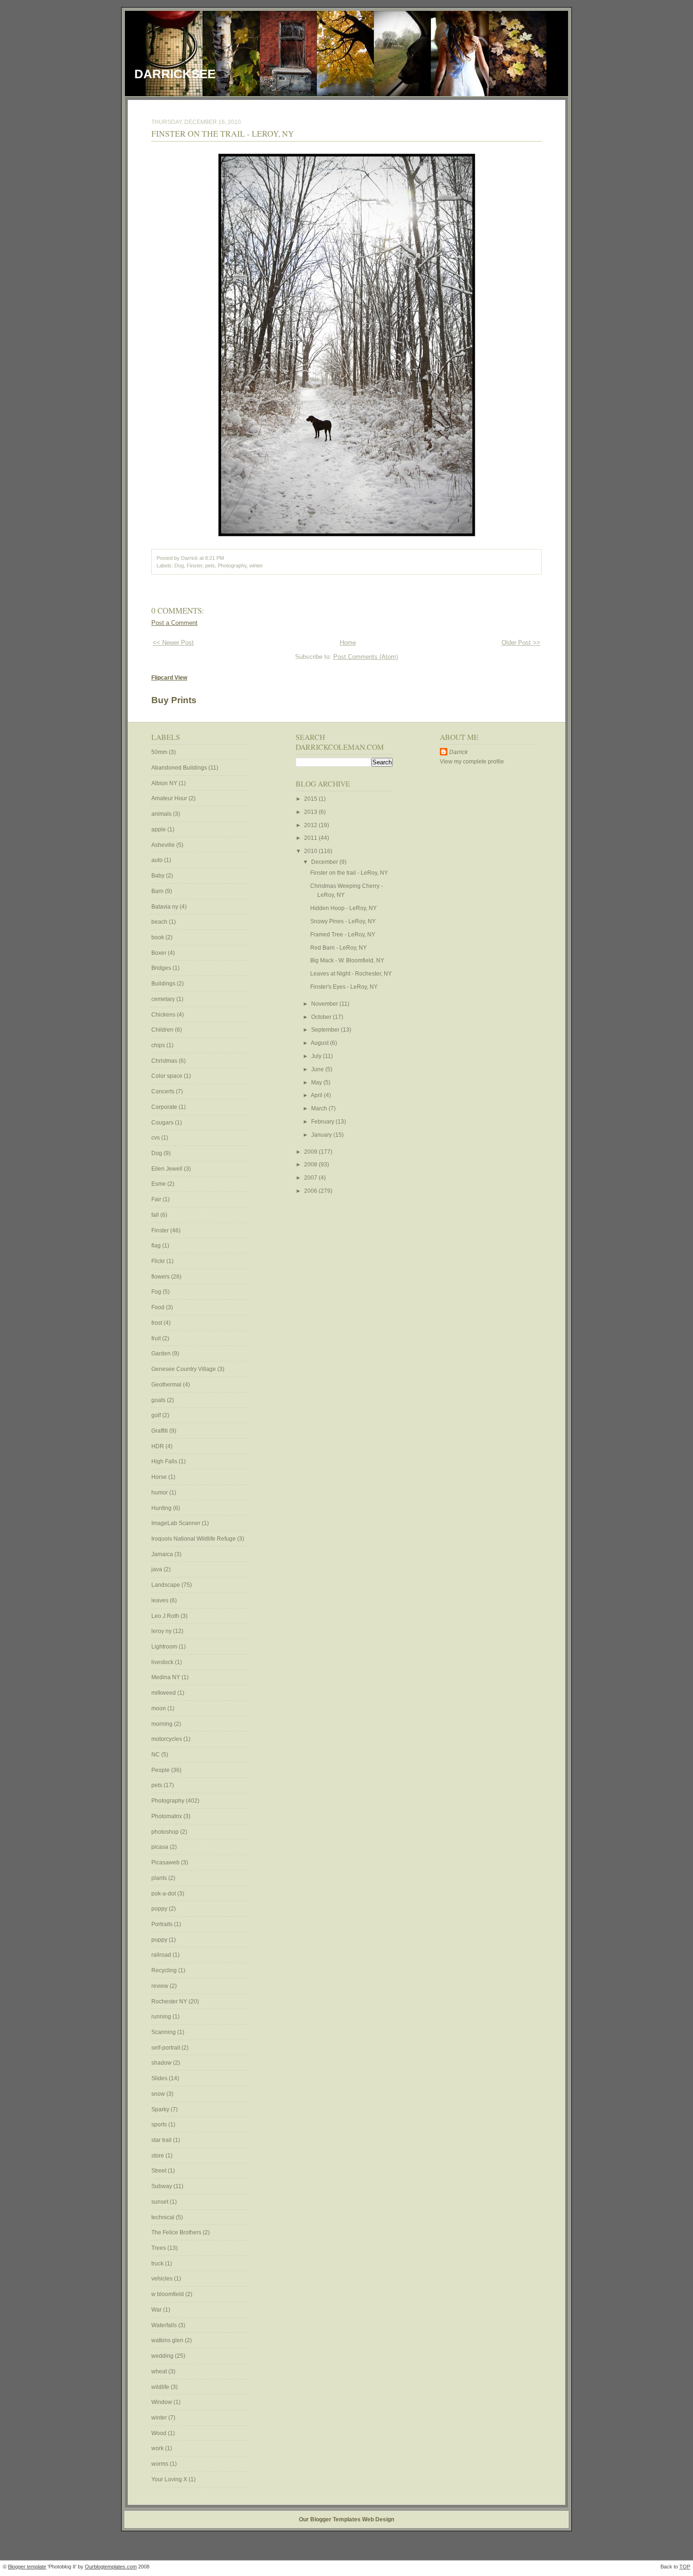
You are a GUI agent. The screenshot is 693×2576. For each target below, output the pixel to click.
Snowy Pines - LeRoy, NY (343, 921)
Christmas (165, 1061)
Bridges (162, 968)
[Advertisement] (468, 918)
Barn (158, 891)
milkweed (164, 1693)
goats (159, 1400)
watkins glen (168, 2340)
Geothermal (167, 1385)
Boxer (160, 953)
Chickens (164, 1015)
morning (163, 1724)
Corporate (165, 1107)
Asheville (164, 845)
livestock (163, 1662)
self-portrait (166, 2048)
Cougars (163, 1123)
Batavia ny (165, 907)
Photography (232, 566)
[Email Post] (226, 558)
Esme (159, 1184)
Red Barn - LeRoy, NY (338, 948)
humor (160, 1493)
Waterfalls (165, 2325)
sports (160, 2125)
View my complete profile (472, 762)
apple (159, 829)
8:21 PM (214, 558)
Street (160, 2171)
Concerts (164, 1091)
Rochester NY (170, 2002)
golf (157, 1415)
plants (160, 1878)
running (162, 2017)
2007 (311, 1178)
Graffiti (160, 1431)
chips (159, 1045)
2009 (311, 1152)
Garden (162, 1354)
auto (158, 860)
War (157, 2310)
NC (156, 1755)
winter (256, 566)
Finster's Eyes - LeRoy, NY (344, 987)
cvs (156, 1138)
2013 (311, 812)
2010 (311, 851)
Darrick (458, 752)
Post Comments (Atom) (366, 657)
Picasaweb (166, 1862)
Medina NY (166, 1677)
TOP (685, 2567)
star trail (162, 2140)
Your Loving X (170, 2479)
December (325, 862)
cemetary (164, 999)
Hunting (162, 1508)
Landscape (166, 1585)
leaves (161, 1600)
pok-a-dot (164, 1894)
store (158, 2156)
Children (163, 1030)
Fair (157, 1199)
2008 (311, 1165)
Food (159, 1307)
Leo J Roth (166, 1616)
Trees (159, 2248)
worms (161, 2464)
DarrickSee (175, 74)
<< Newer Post (173, 643)
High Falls (165, 1461)
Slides (160, 2078)
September (326, 1030)
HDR (158, 1446)
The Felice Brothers (177, 2232)
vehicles (163, 2279)
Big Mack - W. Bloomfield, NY (347, 960)
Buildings (164, 984)
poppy (160, 1909)
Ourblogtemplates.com (111, 2567)
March (320, 1108)
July (317, 1056)
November (325, 1004)
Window (162, 2402)
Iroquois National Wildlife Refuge (194, 1539)
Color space (168, 1076)
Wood (160, 2433)
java (157, 1569)
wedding (163, 2356)
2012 (311, 825)
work (158, 2448)
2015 (311, 799)
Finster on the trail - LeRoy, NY (223, 133)
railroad (162, 1955)
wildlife (161, 2387)
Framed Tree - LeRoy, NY (343, 935)
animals (162, 814)
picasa (161, 1847)
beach (160, 922)
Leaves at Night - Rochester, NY (351, 974)
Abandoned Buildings (180, 768)
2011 (311, 838)
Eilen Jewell (168, 1169)
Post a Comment (174, 623)
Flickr (159, 1261)
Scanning (164, 2032)
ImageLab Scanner (177, 1523)
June (318, 1069)
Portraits (163, 1924)
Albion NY (165, 783)
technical (164, 2217)
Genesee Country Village (184, 1369)
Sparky (161, 2109)
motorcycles (167, 1739)
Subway (162, 2186)
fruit (157, 1338)
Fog (157, 1292)
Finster (194, 566)
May (317, 1083)
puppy (160, 1940)
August (320, 1043)
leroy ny (162, 1631)
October (322, 1017)
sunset (161, 2202)
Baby (159, 876)
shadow (162, 2063)
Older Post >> (521, 643)
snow (159, 2094)
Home (348, 643)
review (161, 1986)
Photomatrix (167, 1816)
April (317, 1095)
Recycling (165, 1970)
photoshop (166, 1832)
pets (210, 566)
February (323, 1122)
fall (156, 1215)
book (158, 937)
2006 (311, 1191)
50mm (160, 752)
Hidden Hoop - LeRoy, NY (343, 908)
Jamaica (163, 1554)
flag (157, 1246)
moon (159, 1708)
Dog (179, 566)
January (322, 1135)
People (161, 1770)
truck (158, 2264)
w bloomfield (168, 2294)
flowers (161, 1277)
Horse (160, 1477)
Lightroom (165, 1647)
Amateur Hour (170, 798)
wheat (160, 2371)
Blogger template (27, 2567)
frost (157, 1323)
